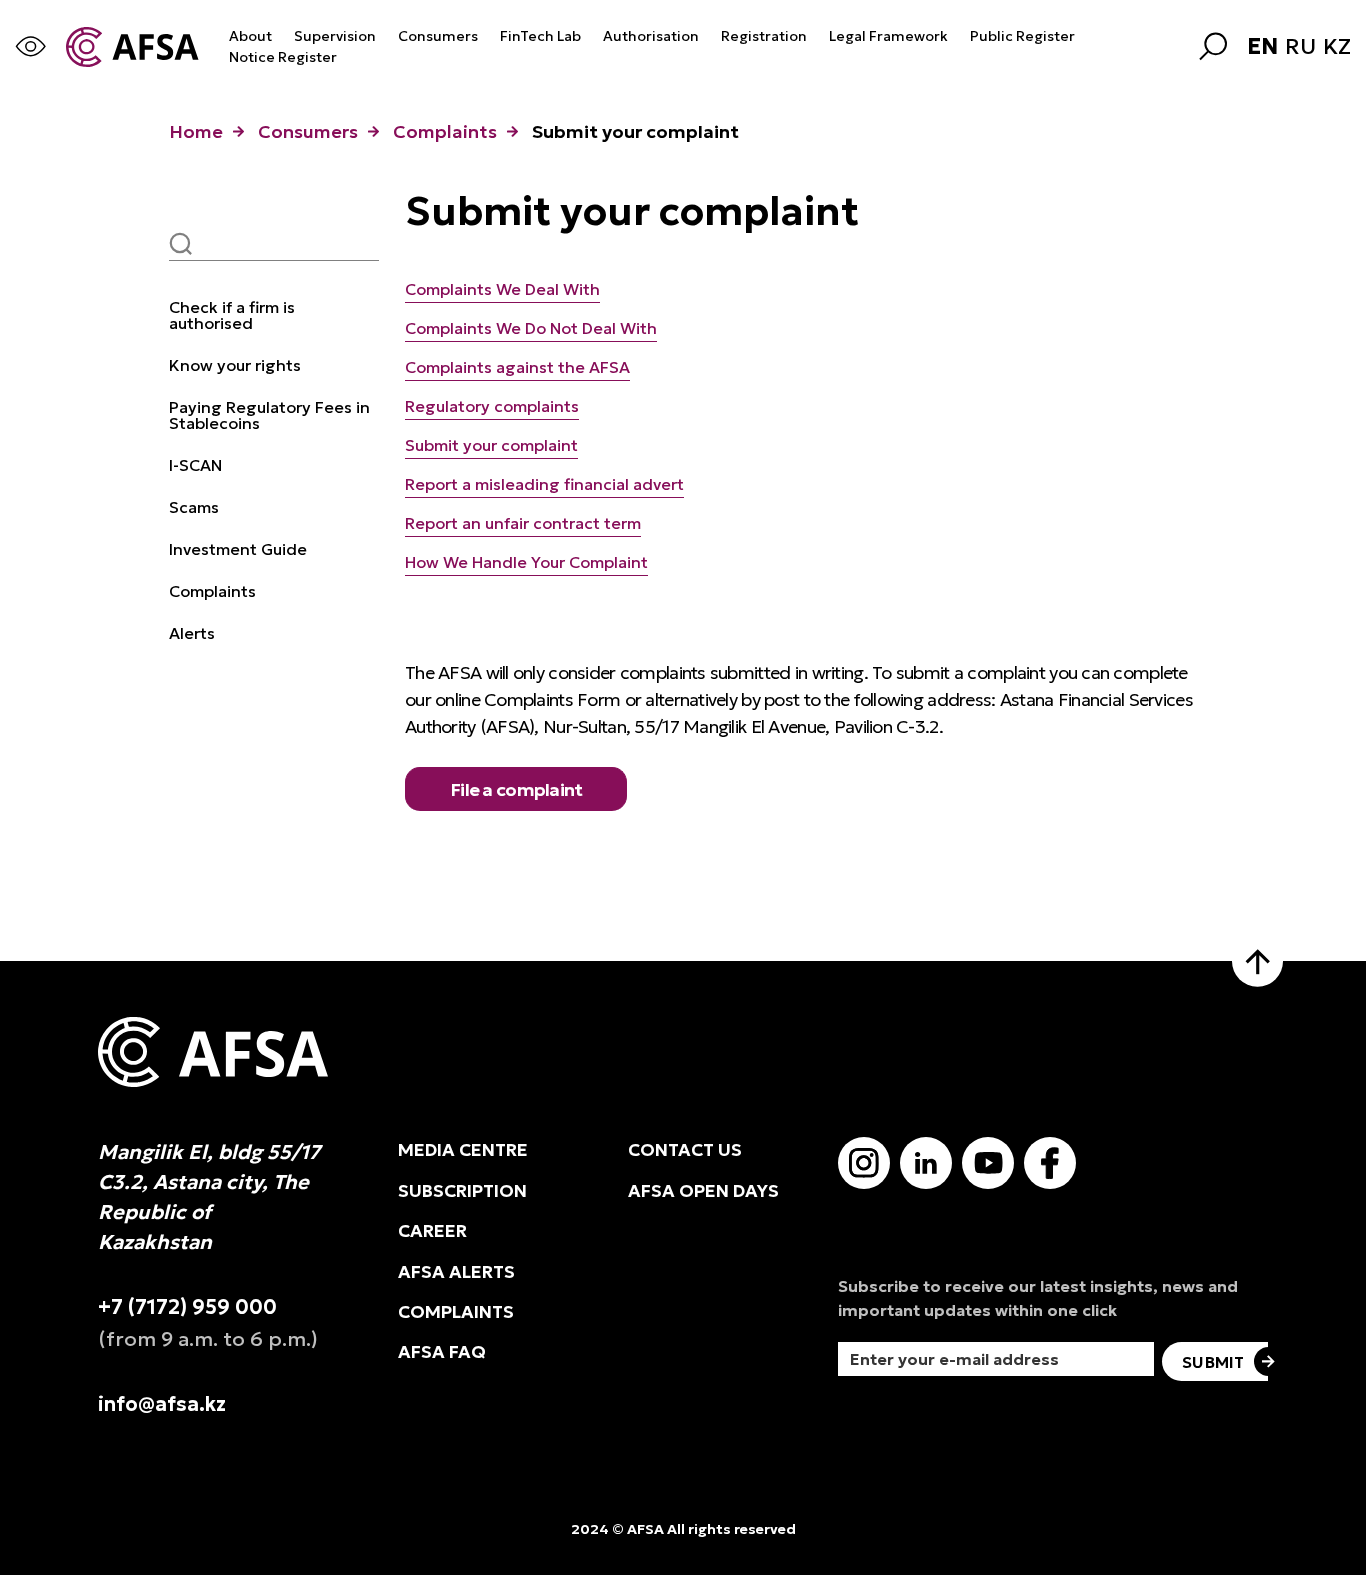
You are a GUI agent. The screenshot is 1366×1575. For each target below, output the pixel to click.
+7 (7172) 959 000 (187, 1307)
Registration (764, 36)
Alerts (192, 633)
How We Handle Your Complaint (526, 562)
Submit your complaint (491, 445)
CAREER (432, 1231)
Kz (1337, 47)
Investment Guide (238, 549)
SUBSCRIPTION (462, 1191)
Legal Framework (888, 36)
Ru (1300, 47)
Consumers (438, 36)
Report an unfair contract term (523, 523)
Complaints (445, 131)
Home (196, 131)
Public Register (1022, 36)
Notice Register (283, 57)
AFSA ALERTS (456, 1272)
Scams (194, 507)
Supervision (335, 36)
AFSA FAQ (442, 1352)
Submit (1213, 1362)
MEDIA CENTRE (463, 1150)
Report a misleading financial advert (544, 484)
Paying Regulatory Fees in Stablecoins (269, 415)
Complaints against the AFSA (517, 367)
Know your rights (235, 365)
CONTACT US (685, 1150)
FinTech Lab (540, 36)
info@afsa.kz (162, 1404)
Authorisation (651, 36)
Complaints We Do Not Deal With (531, 328)
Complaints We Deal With (502, 289)
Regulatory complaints (492, 406)
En (1262, 47)
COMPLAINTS (456, 1312)
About (250, 36)
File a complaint (516, 789)
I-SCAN (195, 465)
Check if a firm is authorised (232, 315)
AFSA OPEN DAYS (703, 1191)
